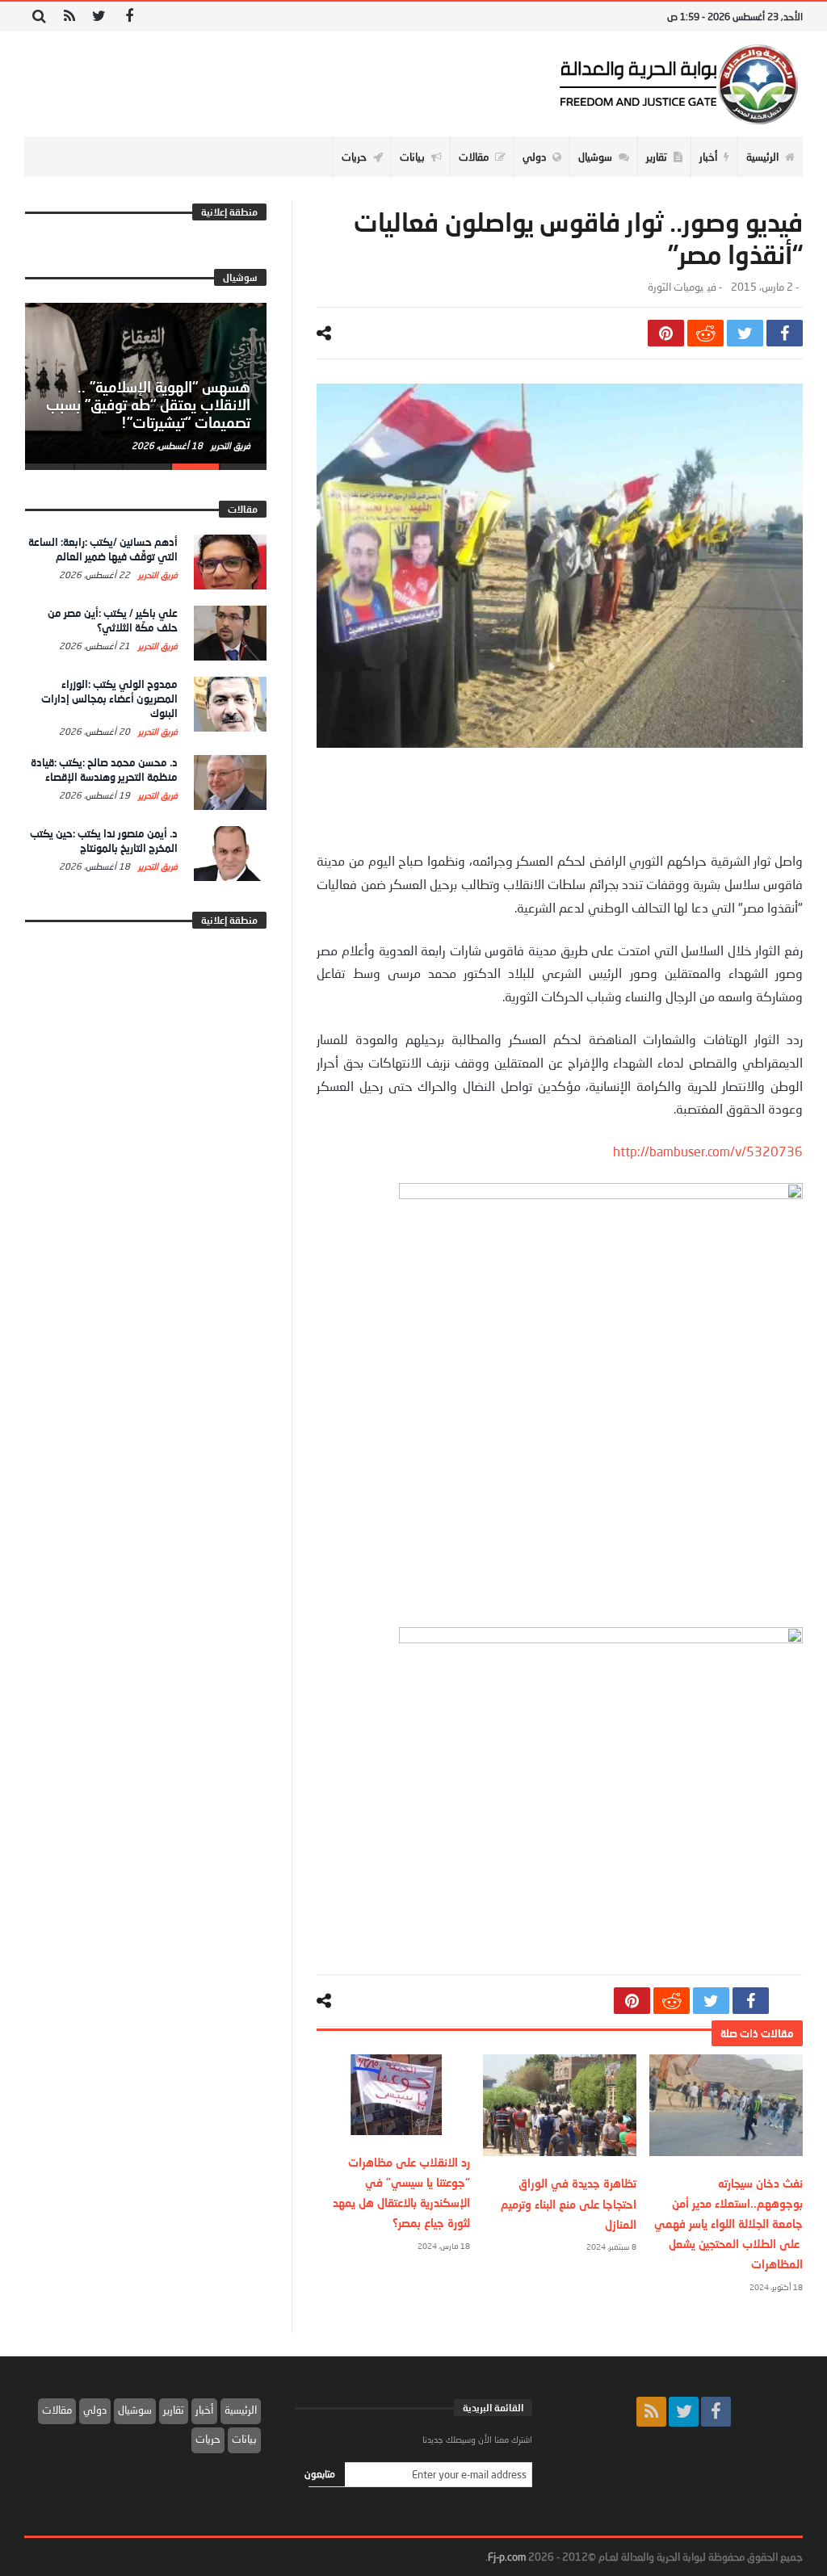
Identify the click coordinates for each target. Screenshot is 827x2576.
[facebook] (785, 333)
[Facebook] (129, 17)
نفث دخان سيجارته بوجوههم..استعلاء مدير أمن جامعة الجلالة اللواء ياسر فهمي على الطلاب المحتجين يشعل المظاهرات (728, 2224)
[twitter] (745, 333)
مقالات (57, 2410)
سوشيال (135, 2410)
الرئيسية (241, 2410)
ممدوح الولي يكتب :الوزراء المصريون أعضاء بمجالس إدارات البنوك (109, 699)
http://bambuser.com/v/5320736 (708, 1151)
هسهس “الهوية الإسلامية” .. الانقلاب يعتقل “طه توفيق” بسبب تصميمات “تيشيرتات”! (148, 405)
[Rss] (69, 17)
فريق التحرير (229, 445)
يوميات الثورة (676, 287)
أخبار (204, 2410)
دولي (95, 2410)
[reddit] (705, 333)
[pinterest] (666, 333)
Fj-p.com (507, 2557)
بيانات (244, 2439)
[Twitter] (99, 17)
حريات (208, 2439)
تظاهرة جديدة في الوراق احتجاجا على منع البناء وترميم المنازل (569, 2203)
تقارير (174, 2410)
